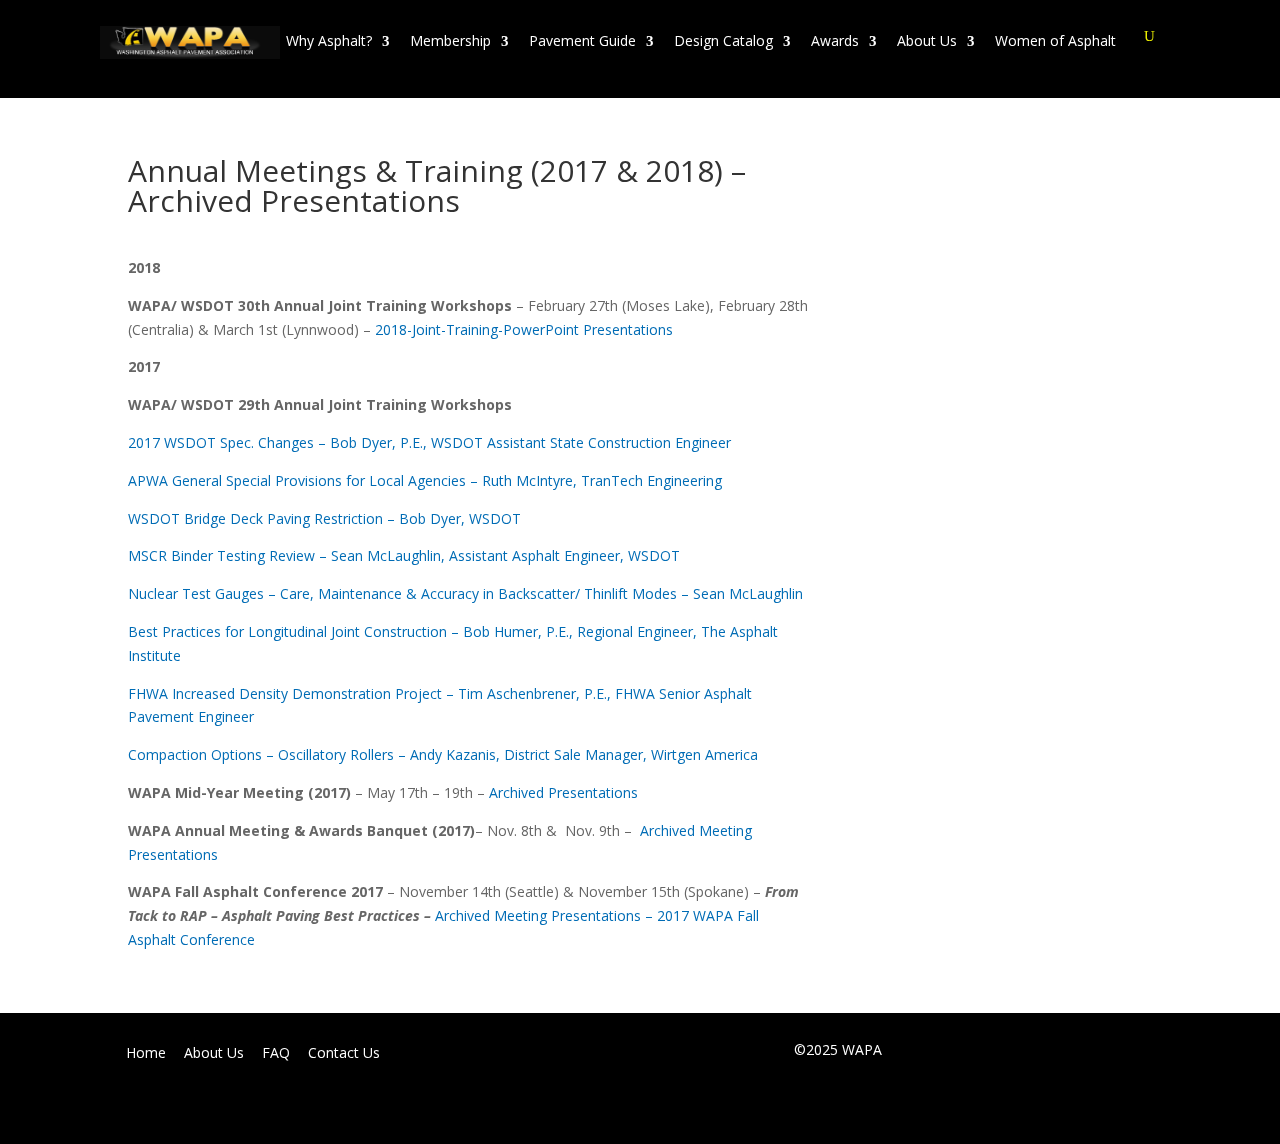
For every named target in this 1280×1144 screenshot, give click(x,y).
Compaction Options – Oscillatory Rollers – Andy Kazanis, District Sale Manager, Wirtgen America (443, 754)
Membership (450, 41)
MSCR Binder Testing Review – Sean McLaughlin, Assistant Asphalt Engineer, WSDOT (404, 555)
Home (146, 1053)
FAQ (276, 1053)
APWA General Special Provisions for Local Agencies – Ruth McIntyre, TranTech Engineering (425, 480)
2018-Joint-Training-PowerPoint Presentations (524, 329)
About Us (927, 41)
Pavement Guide (582, 41)
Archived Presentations (563, 792)
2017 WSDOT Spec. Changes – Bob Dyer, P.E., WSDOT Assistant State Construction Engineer (429, 442)
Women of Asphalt (1055, 41)
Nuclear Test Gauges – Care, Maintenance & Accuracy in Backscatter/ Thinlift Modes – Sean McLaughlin (465, 593)
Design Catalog (723, 41)
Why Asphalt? (329, 41)
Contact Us (344, 1053)
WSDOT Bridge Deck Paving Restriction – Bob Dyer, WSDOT (324, 518)
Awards (835, 41)
